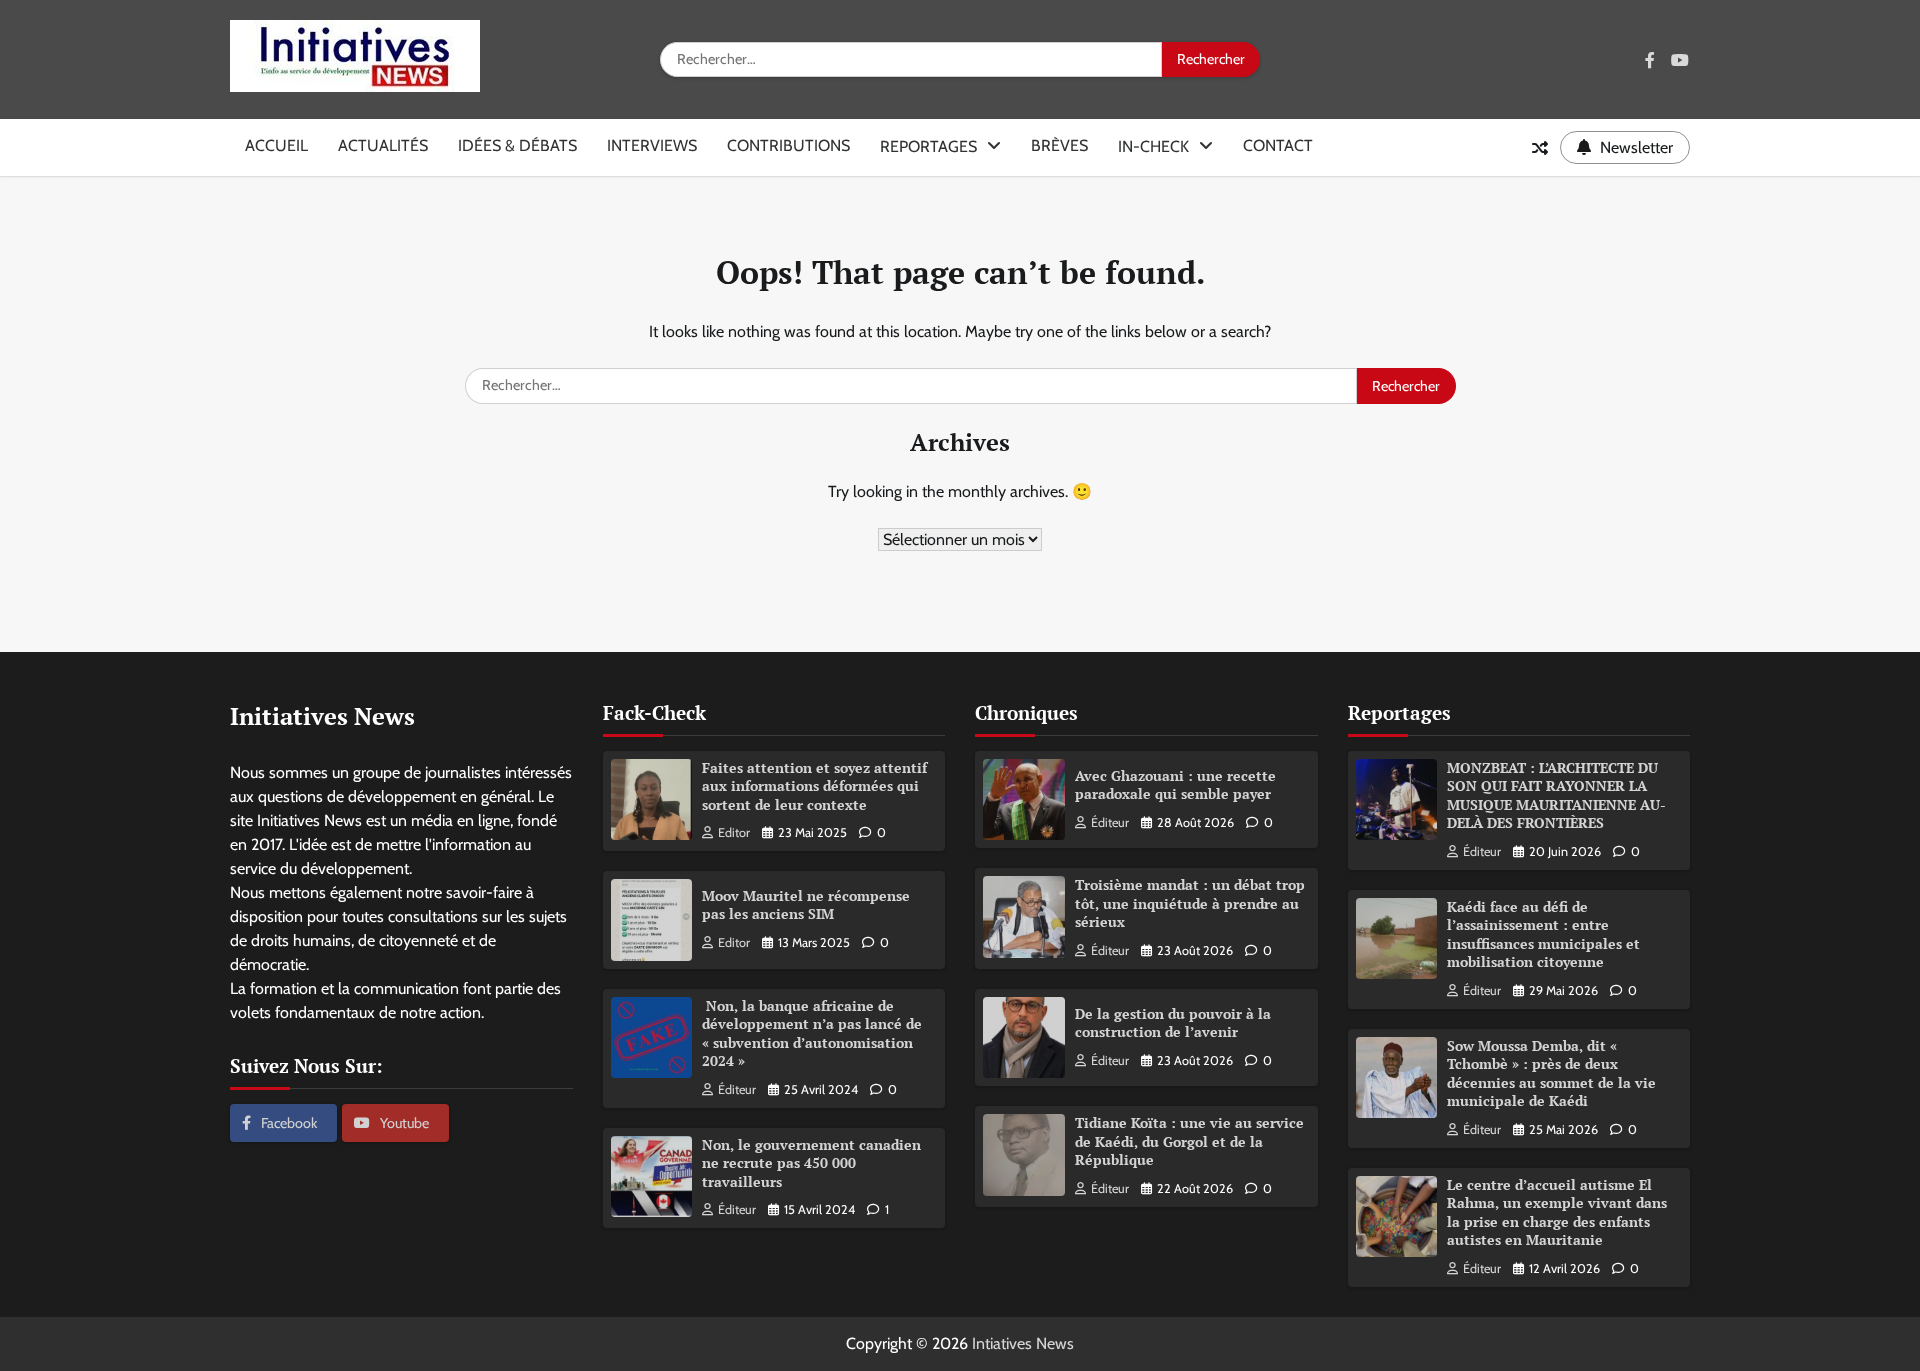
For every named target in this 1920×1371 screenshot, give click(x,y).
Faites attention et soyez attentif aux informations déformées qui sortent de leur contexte (814, 786)
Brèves (1059, 145)
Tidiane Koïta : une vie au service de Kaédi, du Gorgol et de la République (1189, 1141)
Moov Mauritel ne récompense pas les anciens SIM (806, 905)
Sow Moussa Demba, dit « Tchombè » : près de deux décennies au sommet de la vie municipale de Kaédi (1551, 1073)
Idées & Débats (517, 145)
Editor (734, 832)
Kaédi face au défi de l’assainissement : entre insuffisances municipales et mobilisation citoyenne (1543, 934)
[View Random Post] (1540, 148)
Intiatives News (1023, 1343)
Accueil (276, 145)
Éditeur (737, 1089)
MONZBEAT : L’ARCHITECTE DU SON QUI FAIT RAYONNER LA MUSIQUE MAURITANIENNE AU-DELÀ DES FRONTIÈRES (1556, 795)
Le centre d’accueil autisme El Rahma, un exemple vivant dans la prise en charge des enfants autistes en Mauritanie (1557, 1212)
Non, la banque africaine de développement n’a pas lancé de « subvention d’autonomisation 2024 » (812, 1033)
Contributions (788, 145)
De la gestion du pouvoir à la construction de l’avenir (1173, 1023)
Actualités (383, 145)
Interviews (652, 145)
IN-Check (1153, 146)
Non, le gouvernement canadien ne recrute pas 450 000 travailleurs (811, 1163)
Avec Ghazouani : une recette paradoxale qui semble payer (1175, 785)
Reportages (928, 146)
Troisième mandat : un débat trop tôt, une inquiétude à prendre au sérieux (1190, 903)
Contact (1278, 145)
